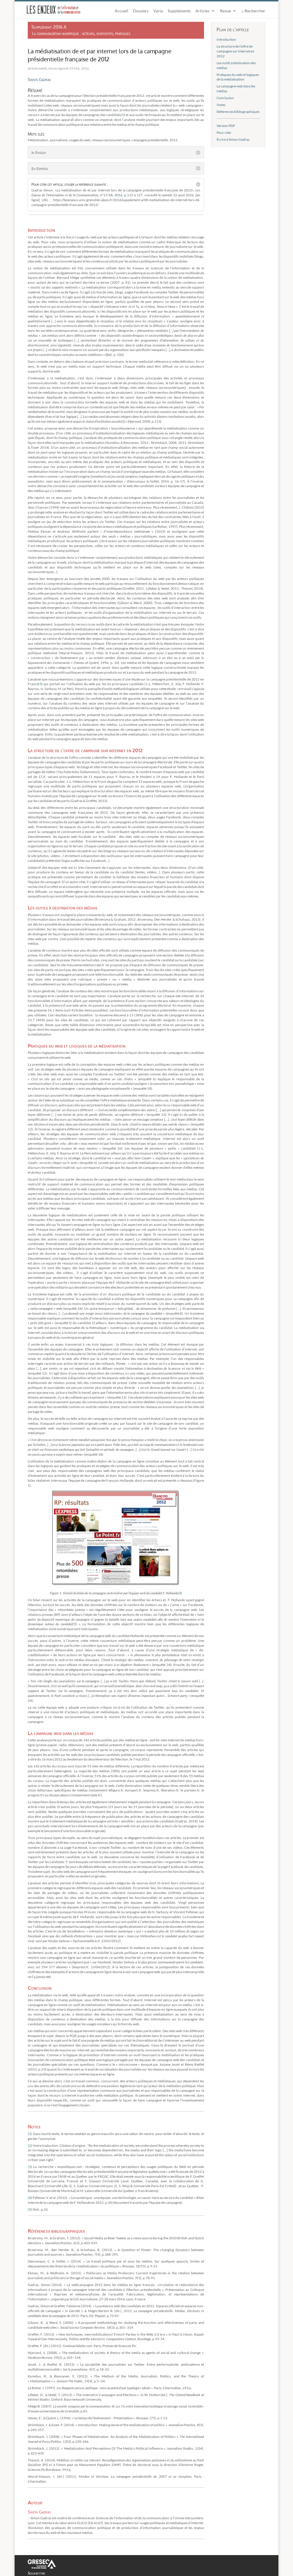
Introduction (226, 39)
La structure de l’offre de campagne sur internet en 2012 (235, 51)
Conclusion (225, 98)
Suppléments (179, 11)
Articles (202, 11)
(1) (123, 115)
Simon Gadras (39, 79)
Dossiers (141, 11)
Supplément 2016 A (49, 27)
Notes (221, 105)
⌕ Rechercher (253, 11)
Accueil (121, 11)
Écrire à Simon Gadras (233, 139)
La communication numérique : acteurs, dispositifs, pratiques (81, 33)
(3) (41, 684)
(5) (75, 1624)
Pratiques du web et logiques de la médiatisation (238, 77)
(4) (180, 1593)
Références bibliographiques (238, 112)
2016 (118, 195)
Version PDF (226, 126)
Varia (158, 11)
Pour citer (224, 133)
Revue (225, 11)
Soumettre (36, 2573)
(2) (123, 421)
